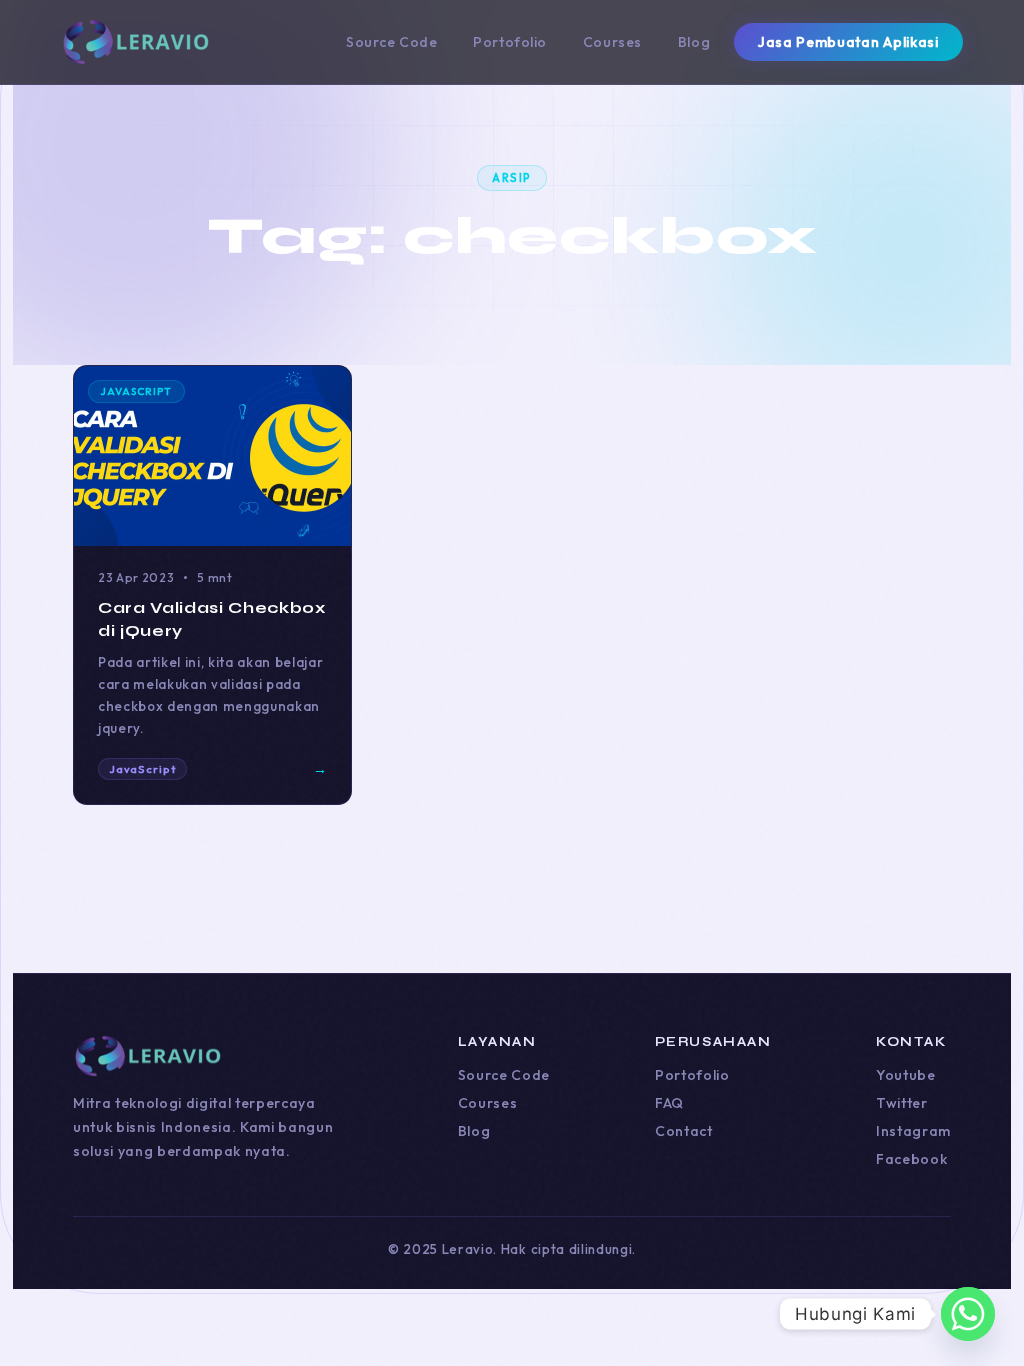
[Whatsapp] (968, 1314)
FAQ (669, 1103)
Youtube (906, 1075)
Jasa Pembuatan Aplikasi (848, 42)
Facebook (911, 1159)
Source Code (391, 42)
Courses (612, 42)
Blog (694, 42)
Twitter (902, 1103)
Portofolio (510, 42)
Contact (684, 1131)
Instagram (913, 1131)
